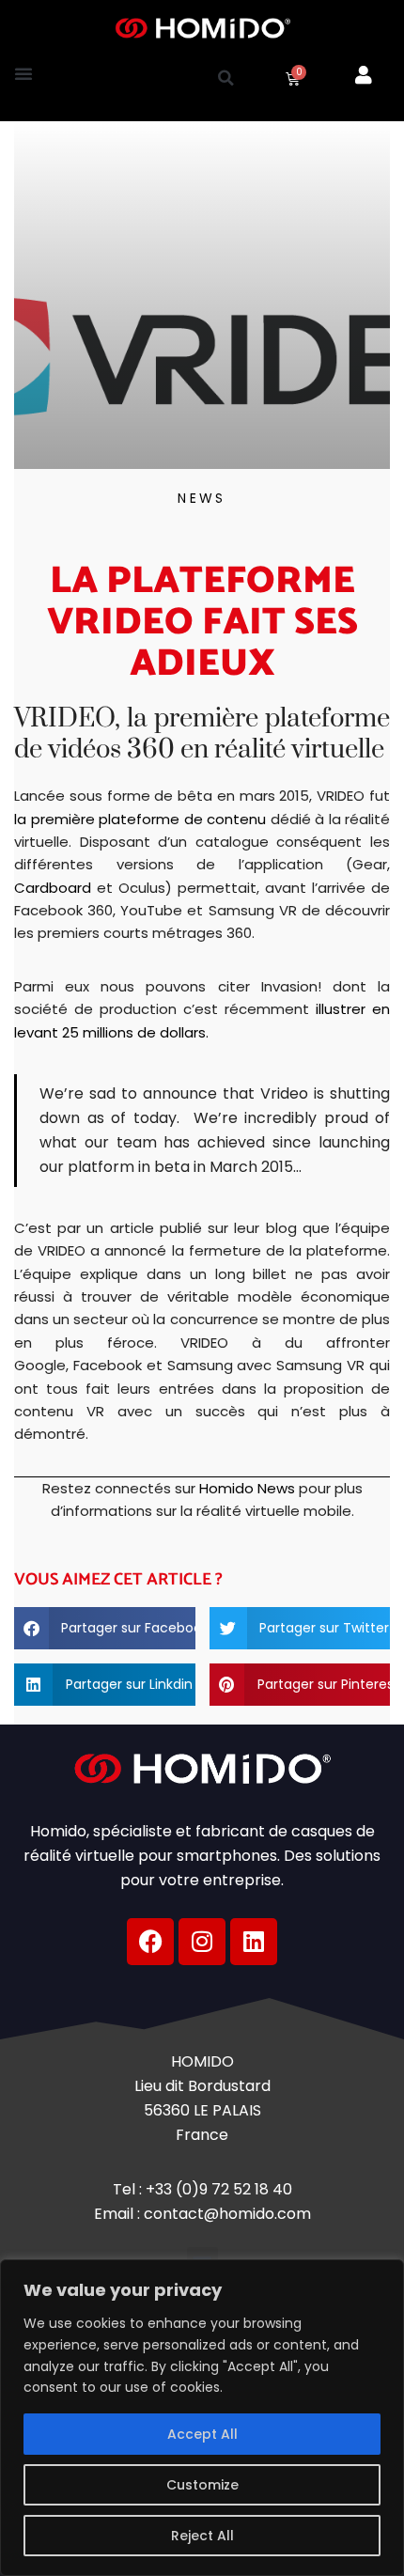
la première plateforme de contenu (140, 819)
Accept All (202, 2434)
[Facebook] (150, 1942)
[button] (23, 73)
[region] (202, 2418)
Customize (202, 2485)
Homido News (247, 1488)
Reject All (202, 2536)
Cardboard (53, 888)
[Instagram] (202, 1942)
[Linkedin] (254, 1942)
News (202, 498)
